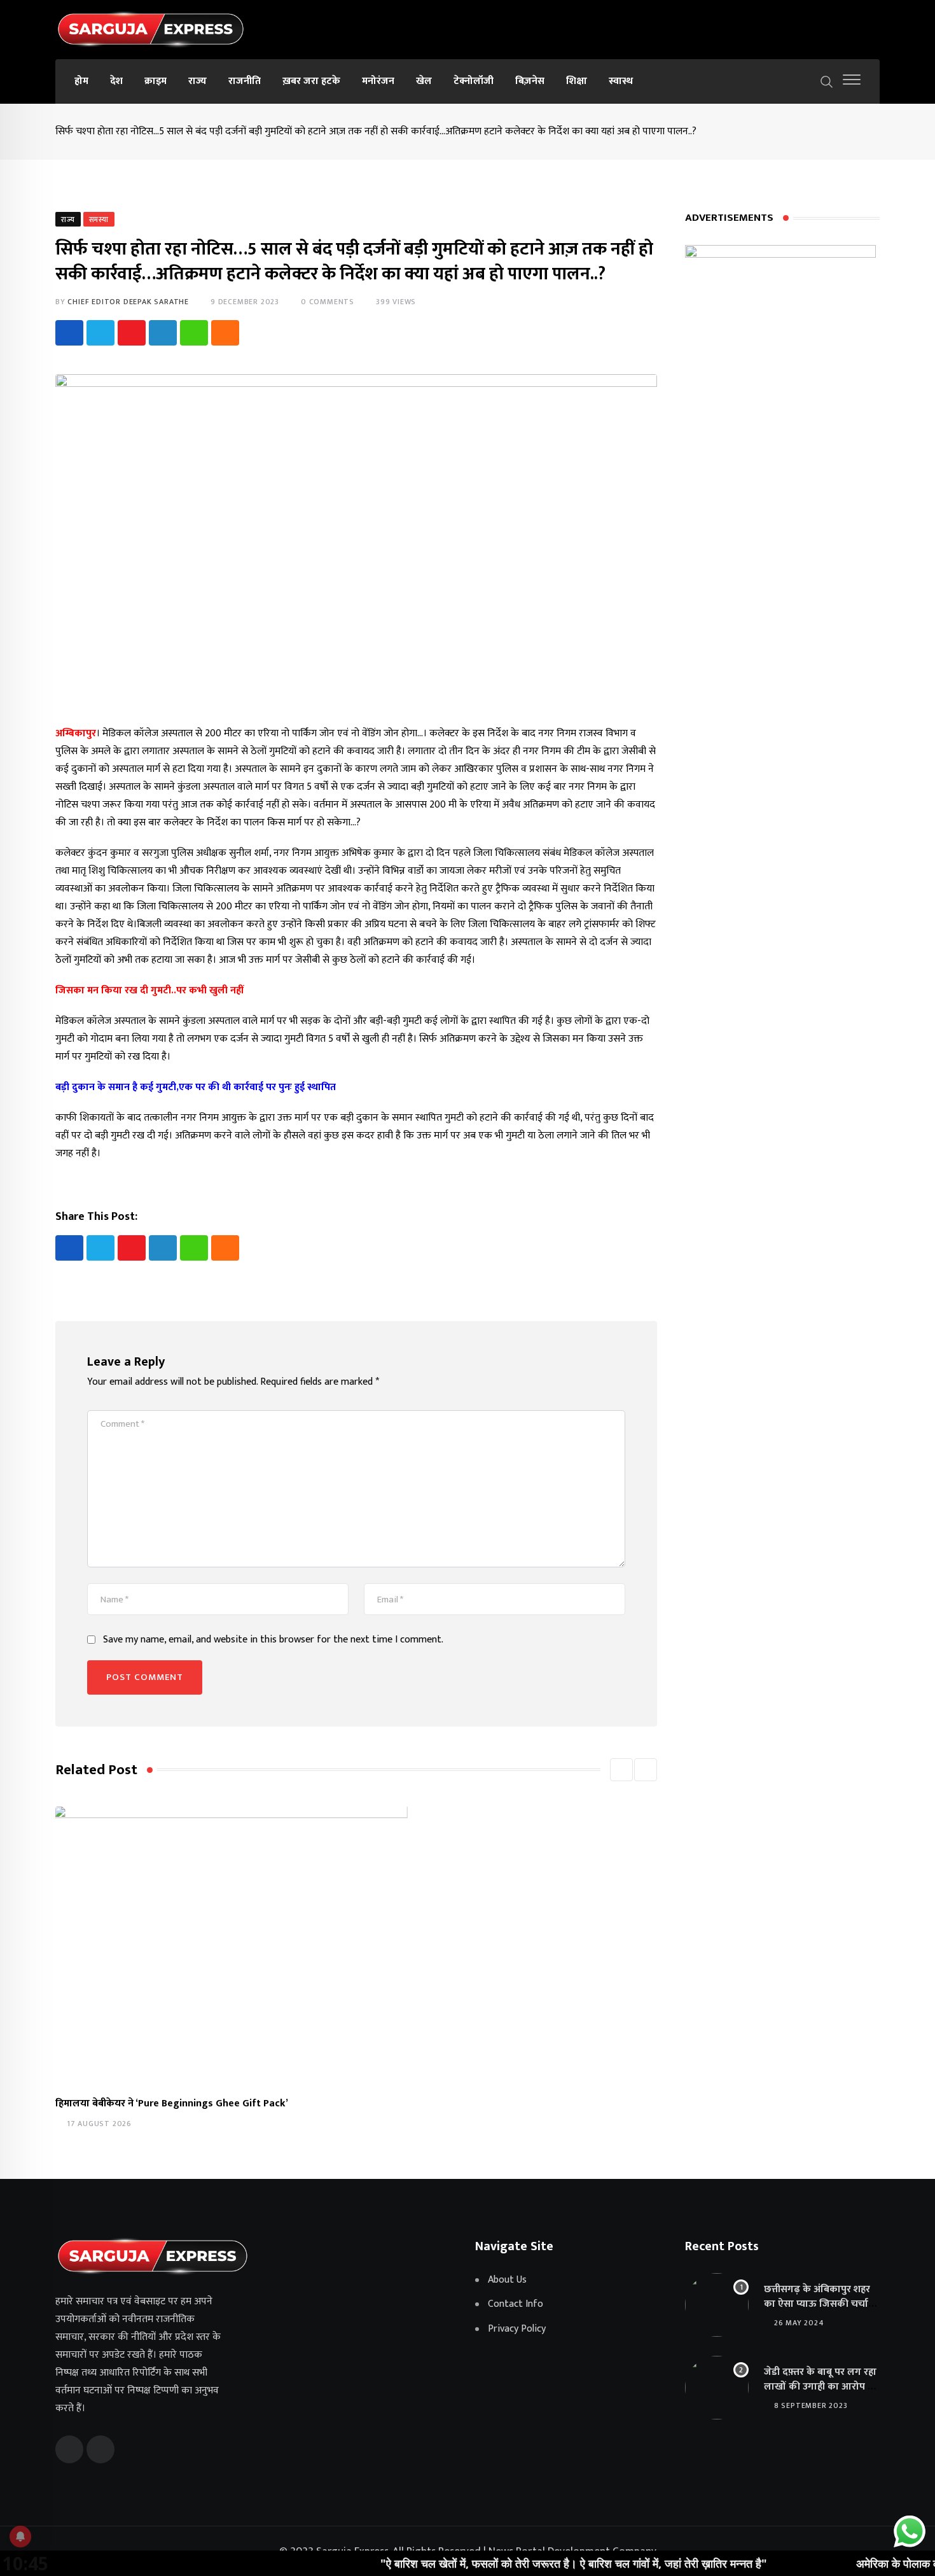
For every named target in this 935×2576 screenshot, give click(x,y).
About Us (507, 2280)
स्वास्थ (621, 81)
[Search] (827, 81)
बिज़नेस (530, 81)
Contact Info (516, 2304)
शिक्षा (577, 81)
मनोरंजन (378, 81)
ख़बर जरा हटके (311, 81)
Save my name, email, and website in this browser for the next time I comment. (273, 1640)
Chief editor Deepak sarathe (128, 302)
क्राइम (156, 81)
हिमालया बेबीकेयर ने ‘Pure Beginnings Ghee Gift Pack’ (172, 2103)
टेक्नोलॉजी (474, 81)
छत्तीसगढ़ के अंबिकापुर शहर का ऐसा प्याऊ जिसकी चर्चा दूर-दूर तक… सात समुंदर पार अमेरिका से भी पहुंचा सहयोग (818, 2311)
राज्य (197, 81)
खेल (424, 81)
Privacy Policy (517, 2329)
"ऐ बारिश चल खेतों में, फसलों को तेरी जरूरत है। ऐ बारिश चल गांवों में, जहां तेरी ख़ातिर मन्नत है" (511, 2563)
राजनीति (245, 81)
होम (81, 81)
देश (116, 81)
